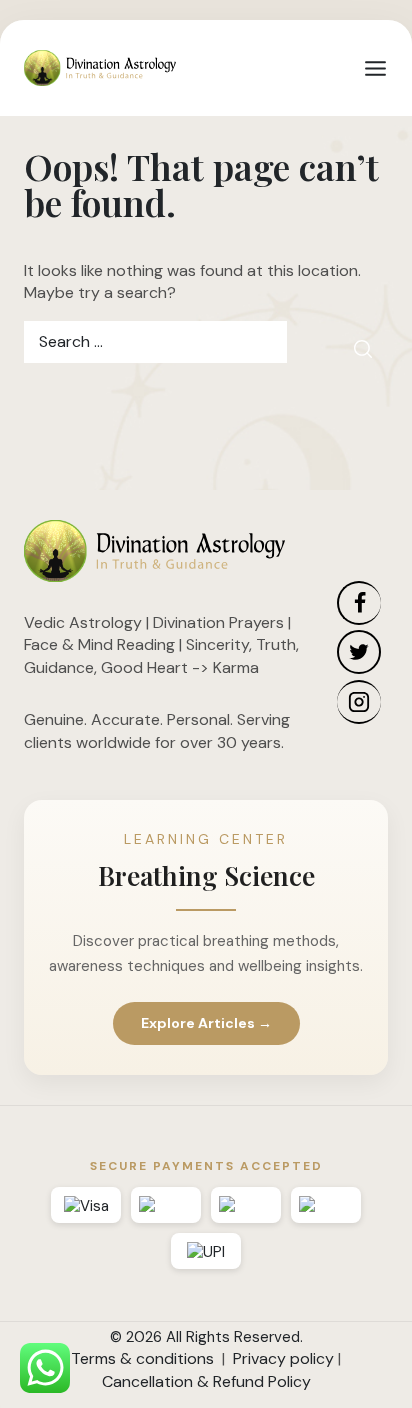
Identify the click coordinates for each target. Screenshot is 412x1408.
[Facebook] (359, 603)
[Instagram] (359, 702)
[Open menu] (375, 68)
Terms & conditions (142, 1358)
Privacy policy (283, 1358)
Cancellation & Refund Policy (206, 1381)
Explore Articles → (206, 1023)
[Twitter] (359, 652)
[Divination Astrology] (100, 68)
